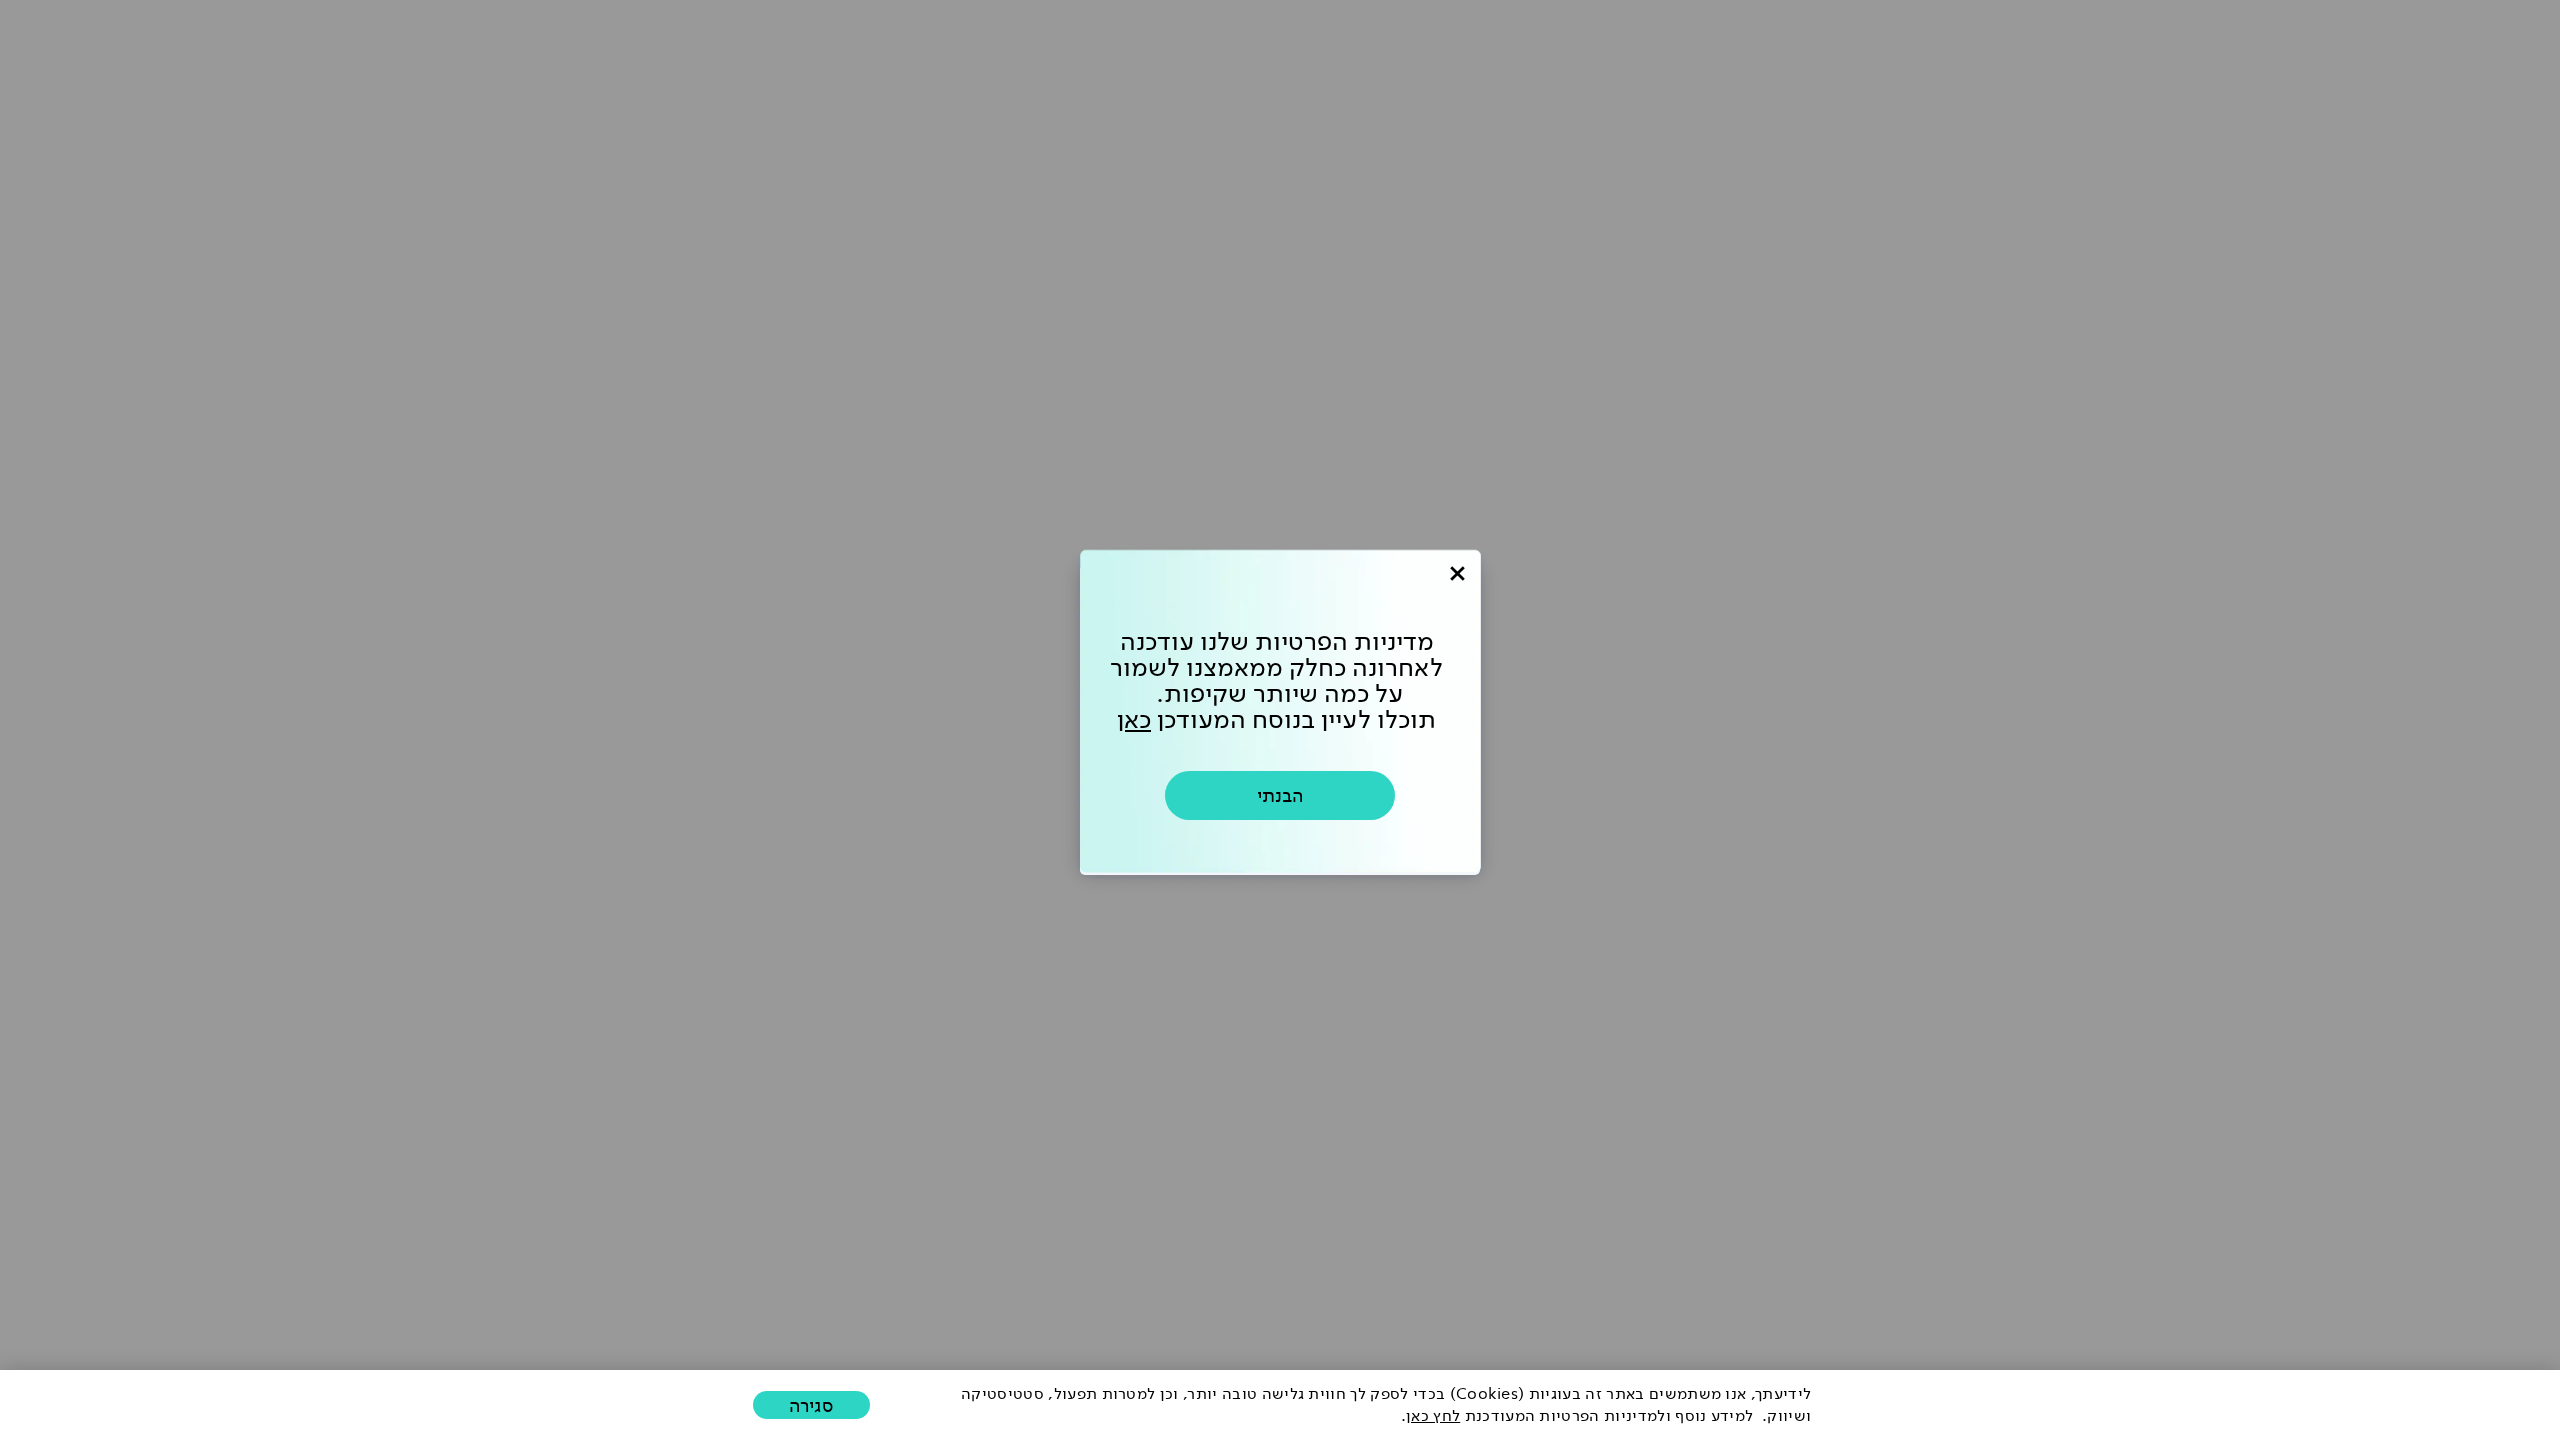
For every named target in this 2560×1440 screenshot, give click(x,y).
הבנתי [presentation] (1280, 795)
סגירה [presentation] (811, 1405)
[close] (1457, 573)
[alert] (1280, 1405)
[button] (811, 1405)
